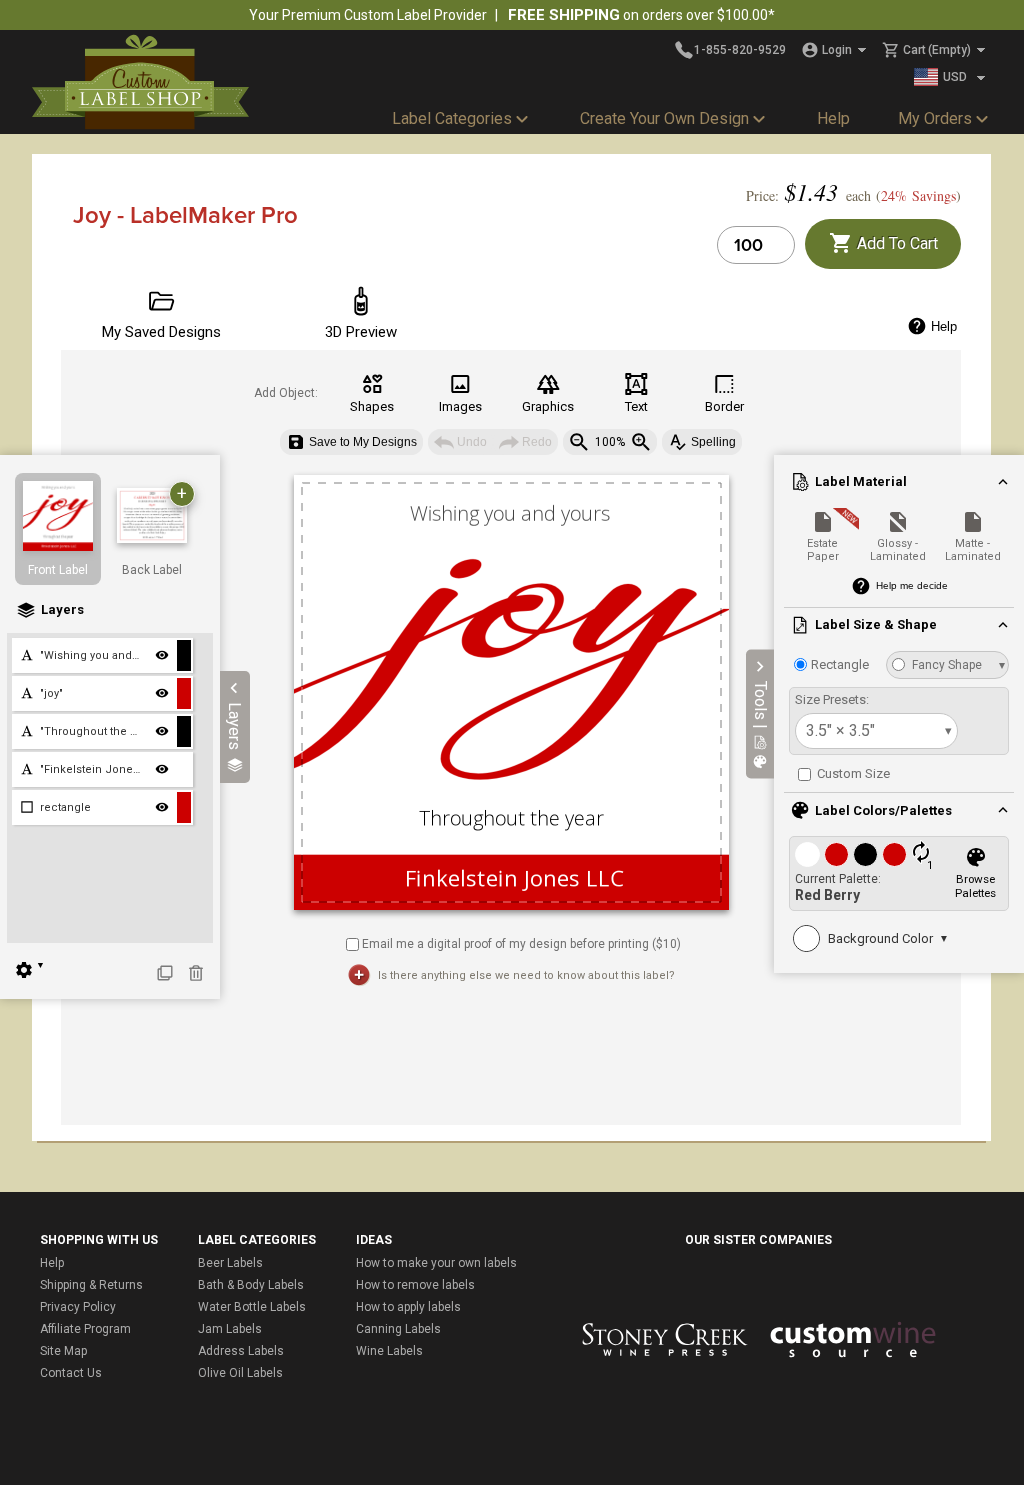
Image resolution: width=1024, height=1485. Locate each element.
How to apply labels (408, 1307)
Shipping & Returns (91, 1285)
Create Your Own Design (664, 118)
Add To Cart (895, 243)
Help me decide (912, 585)
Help (833, 118)
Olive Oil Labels (240, 1373)
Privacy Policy (78, 1307)
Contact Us (71, 1373)
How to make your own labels (436, 1263)
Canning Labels (398, 1329)
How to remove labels (415, 1285)
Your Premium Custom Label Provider (368, 15)
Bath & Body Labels (251, 1285)
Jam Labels (230, 1329)
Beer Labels (230, 1263)
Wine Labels (389, 1351)
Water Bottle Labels (252, 1307)
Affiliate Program (85, 1329)
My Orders (935, 118)
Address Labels (241, 1351)
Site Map (63, 1351)
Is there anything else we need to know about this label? (526, 975)
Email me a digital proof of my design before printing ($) (521, 943)
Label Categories (452, 118)
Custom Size (852, 773)
